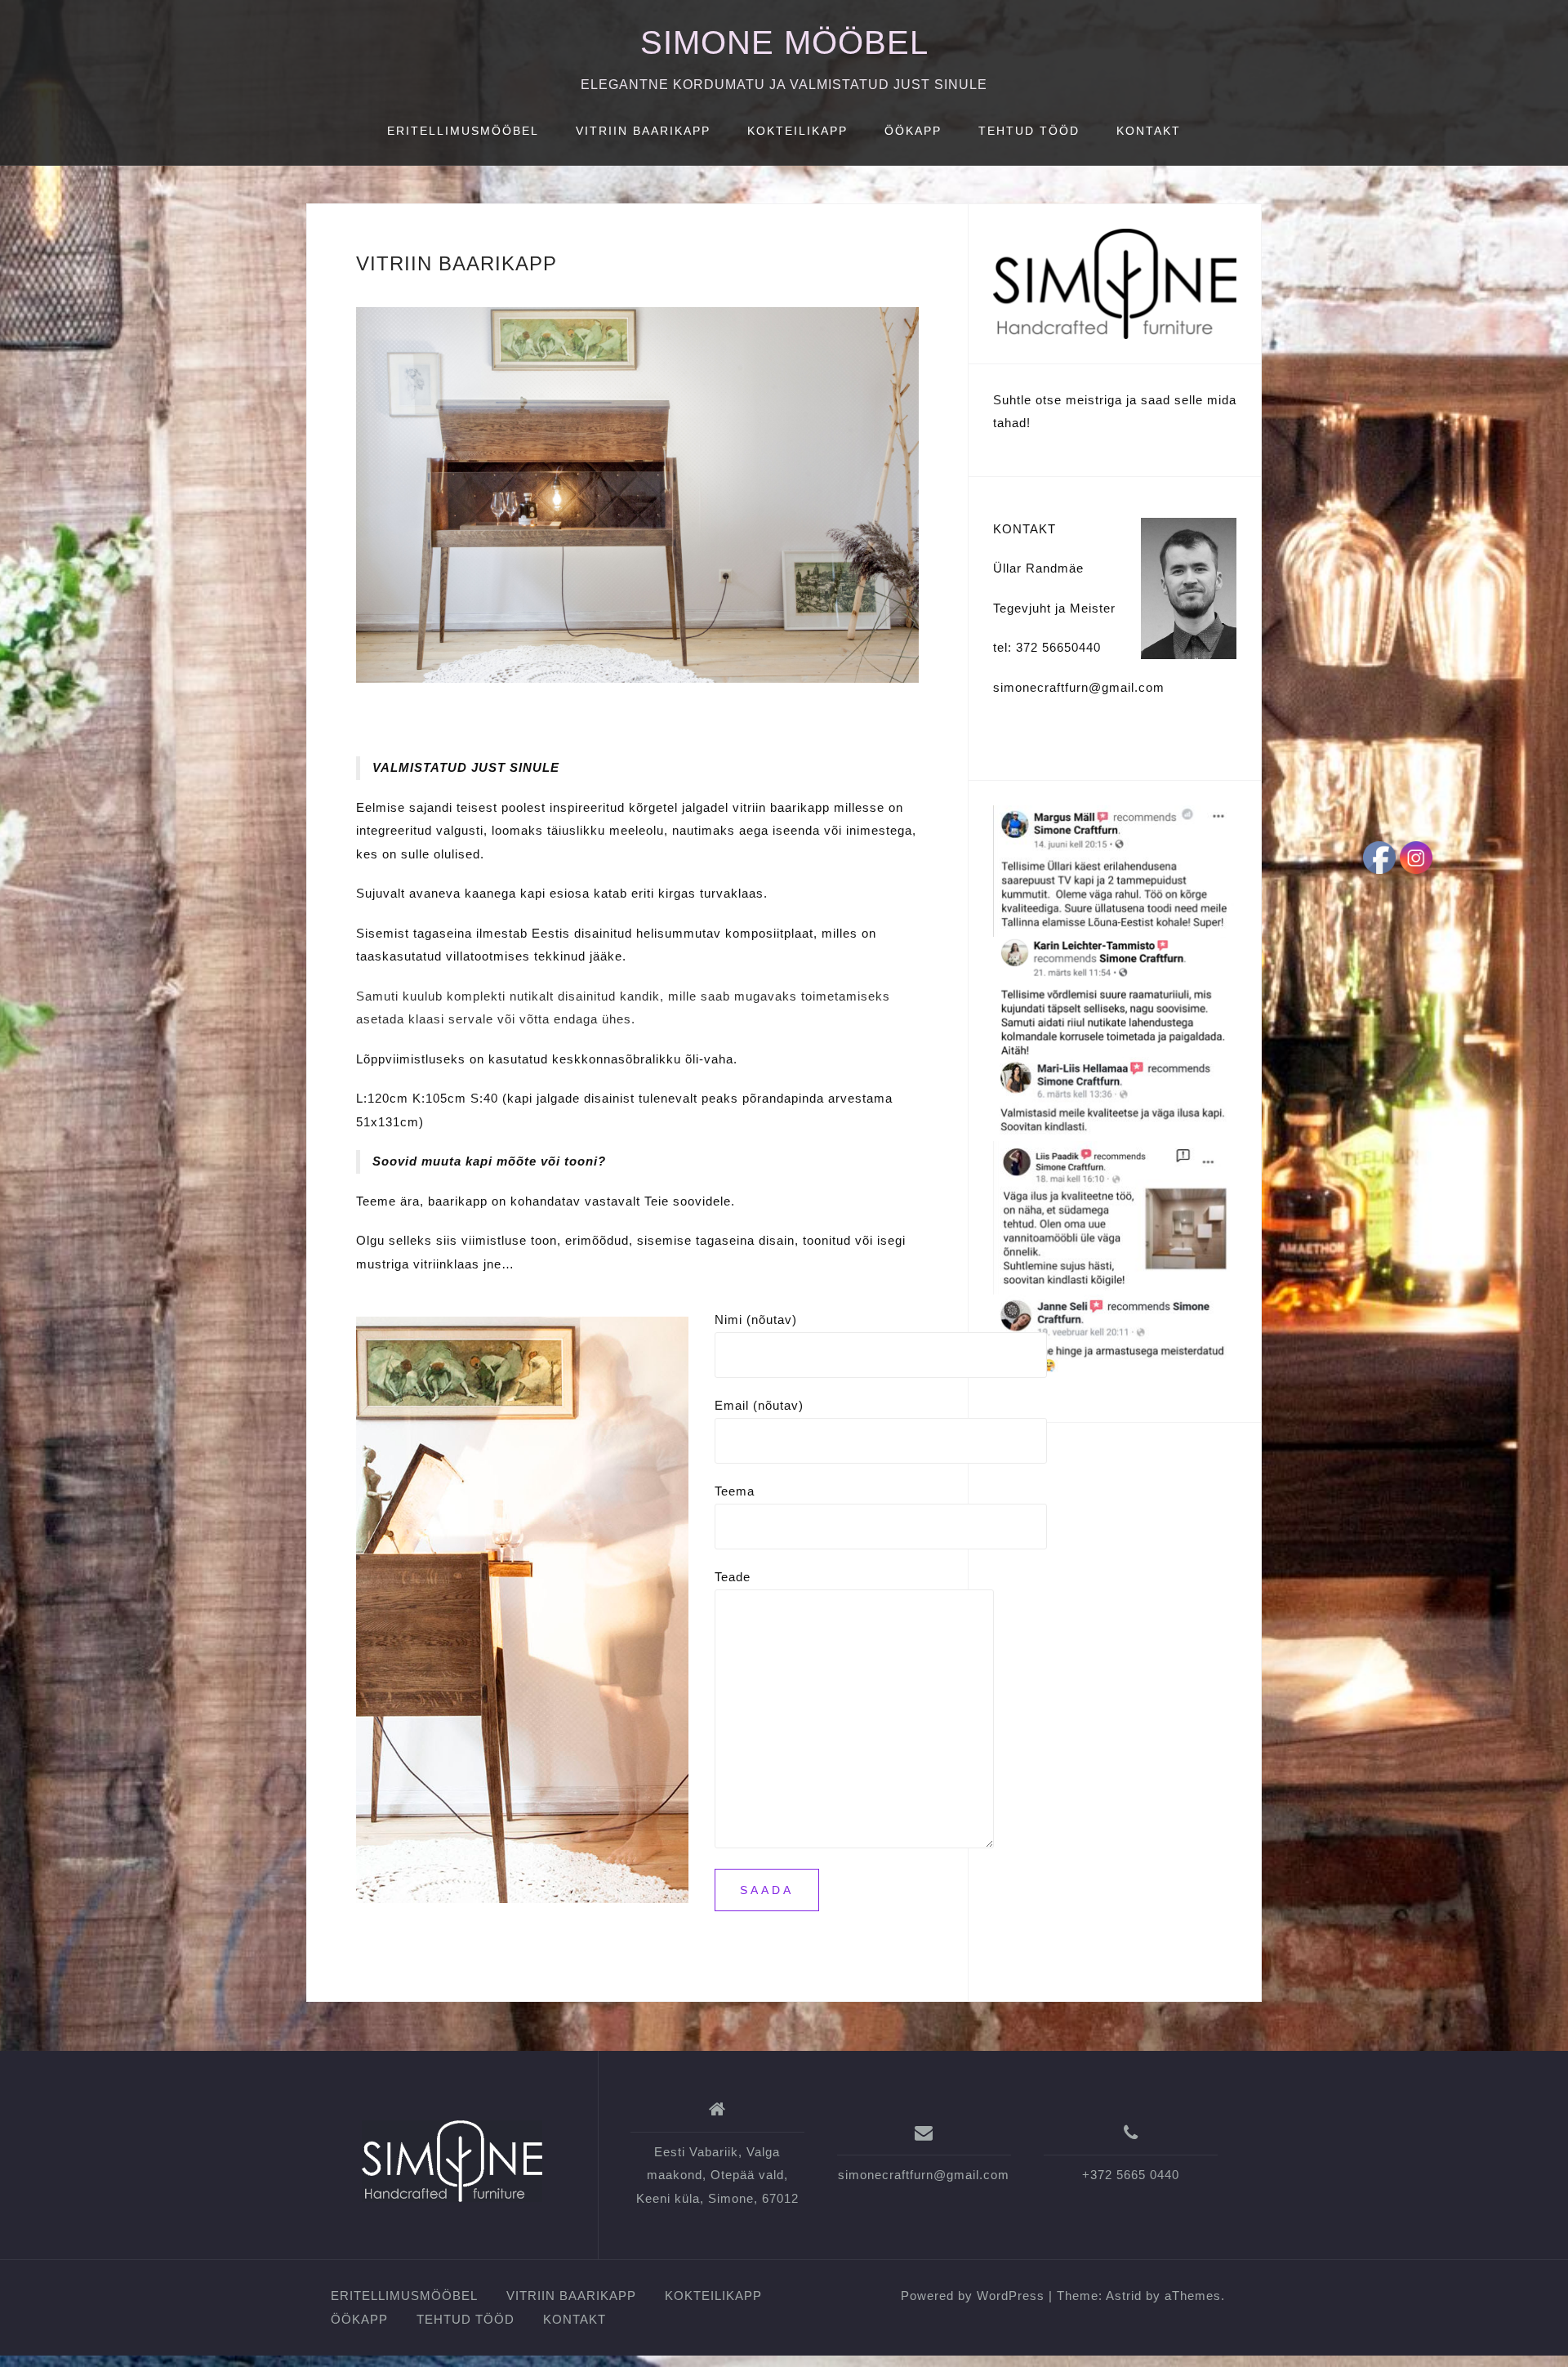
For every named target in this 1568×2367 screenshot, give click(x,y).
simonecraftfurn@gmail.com (924, 2175)
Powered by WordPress (973, 2296)
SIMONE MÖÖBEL (784, 42)
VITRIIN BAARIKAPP (643, 131)
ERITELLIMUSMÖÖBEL (463, 131)
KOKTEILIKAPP (797, 131)
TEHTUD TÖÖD (1029, 131)
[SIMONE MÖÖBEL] (452, 2161)
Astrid (1124, 2296)
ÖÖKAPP (913, 131)
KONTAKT (1149, 131)
